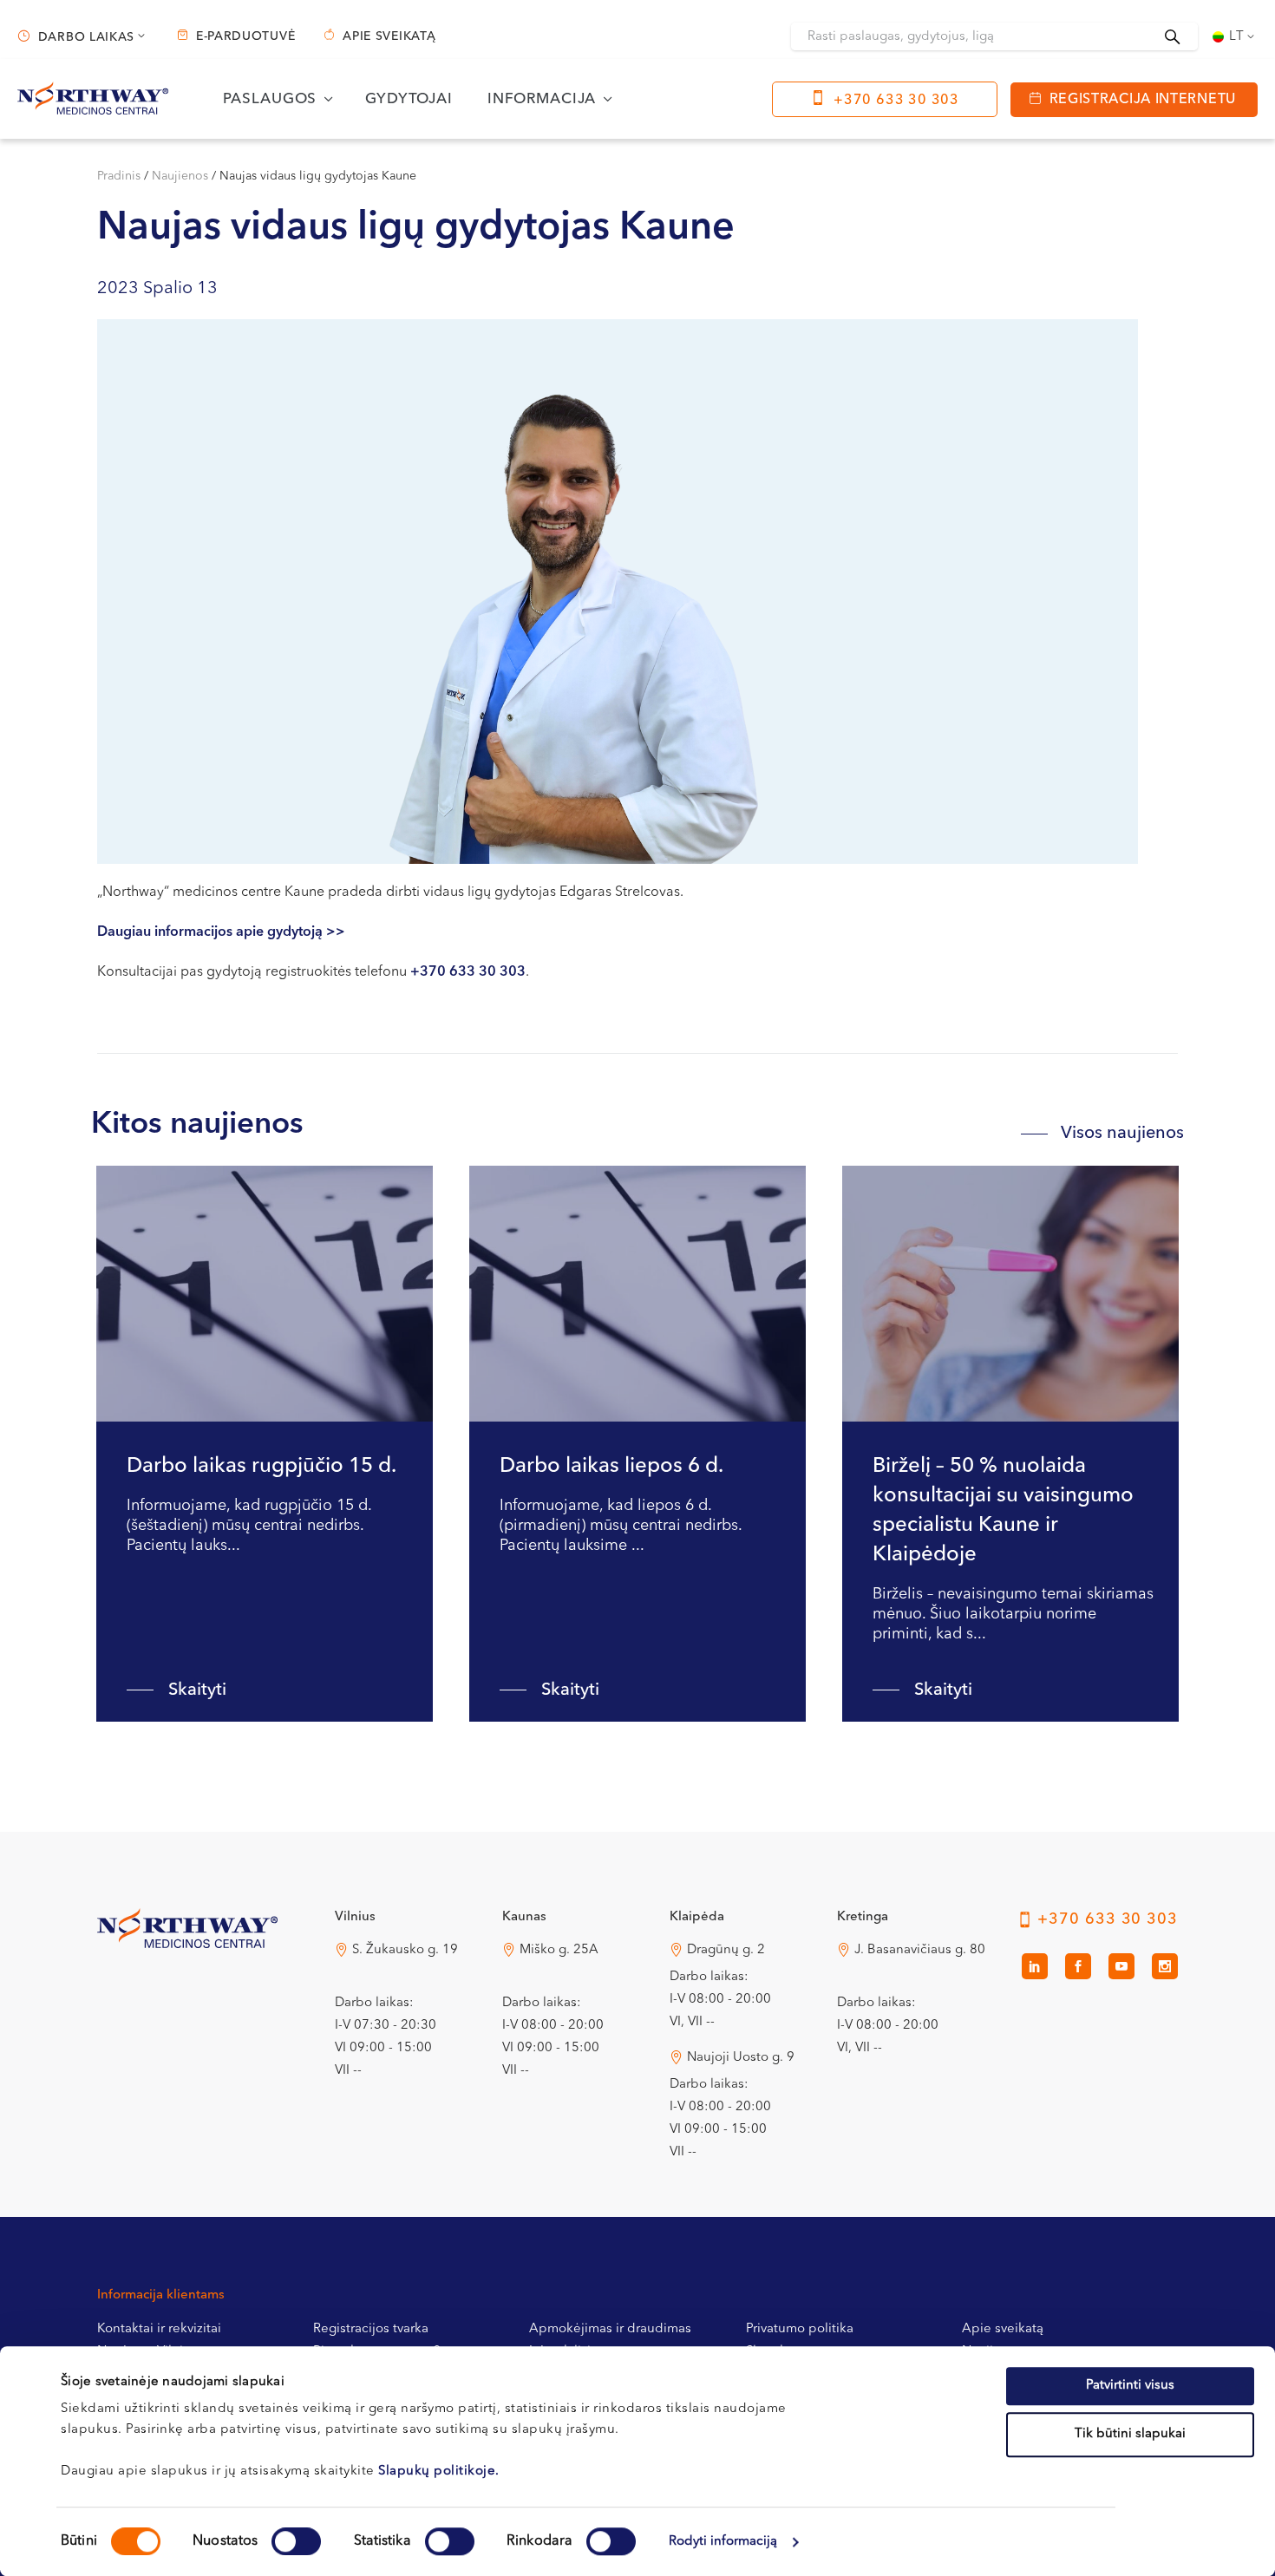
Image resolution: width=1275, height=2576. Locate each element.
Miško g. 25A (559, 1950)
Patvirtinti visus (1130, 2386)
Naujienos (180, 176)
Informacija (542, 99)
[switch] (296, 2541)
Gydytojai (409, 99)
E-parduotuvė (245, 36)
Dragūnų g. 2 (726, 1950)
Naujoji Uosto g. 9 (741, 2058)
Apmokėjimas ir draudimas (610, 2329)
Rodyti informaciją (723, 2542)
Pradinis (119, 176)
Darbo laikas (86, 37)
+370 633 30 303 (896, 101)
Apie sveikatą (389, 36)
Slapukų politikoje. (439, 2471)
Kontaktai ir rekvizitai (159, 2329)
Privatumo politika (800, 2329)
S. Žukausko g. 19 (405, 1950)
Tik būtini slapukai (1130, 2434)
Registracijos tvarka (371, 2329)
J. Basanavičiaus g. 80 (920, 1950)
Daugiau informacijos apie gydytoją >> (221, 932)
